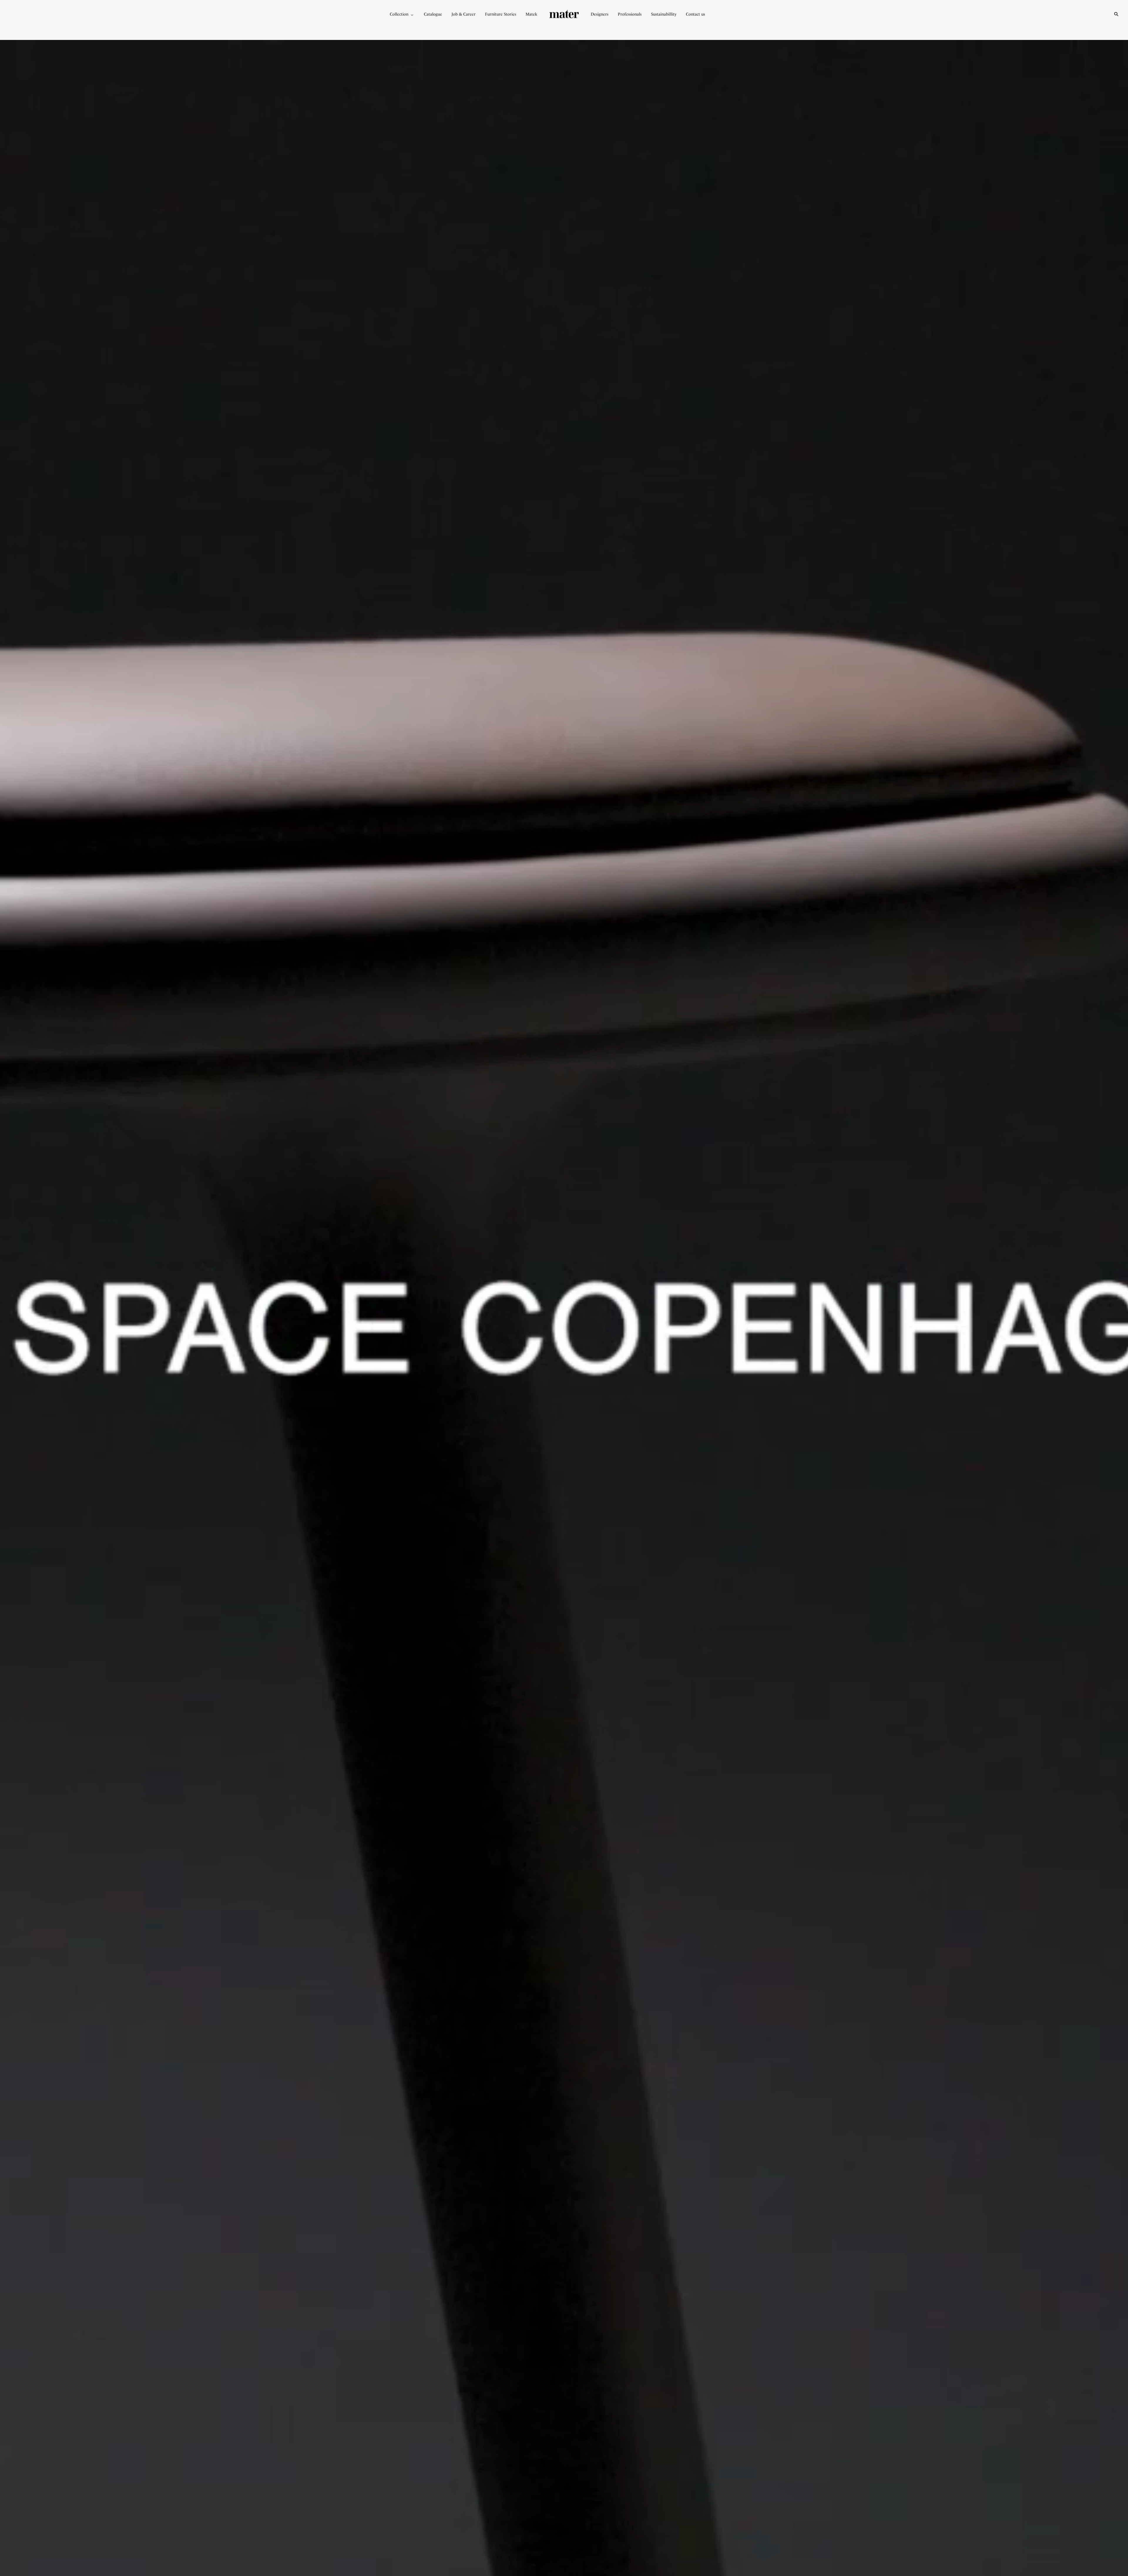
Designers (600, 14)
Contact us (695, 14)
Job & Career (464, 14)
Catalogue (433, 14)
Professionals (630, 14)
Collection (399, 14)
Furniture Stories (501, 14)
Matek (531, 14)
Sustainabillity (664, 14)
